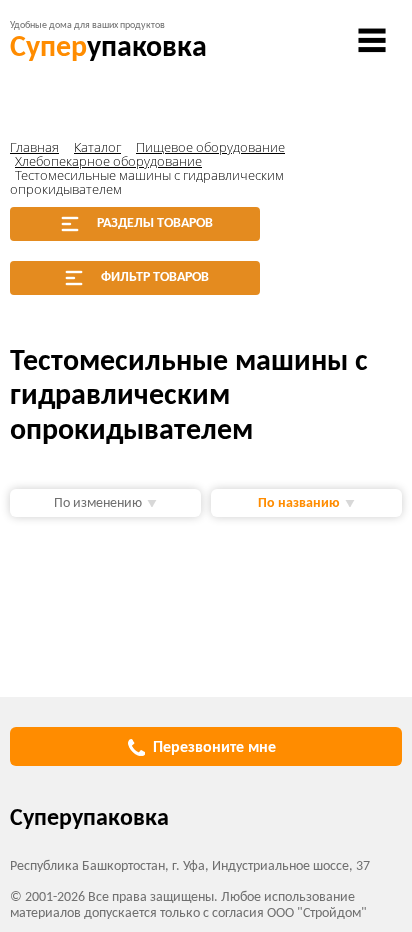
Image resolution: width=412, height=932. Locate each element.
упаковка (108, 48)
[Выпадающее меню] (372, 40)
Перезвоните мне (214, 748)
